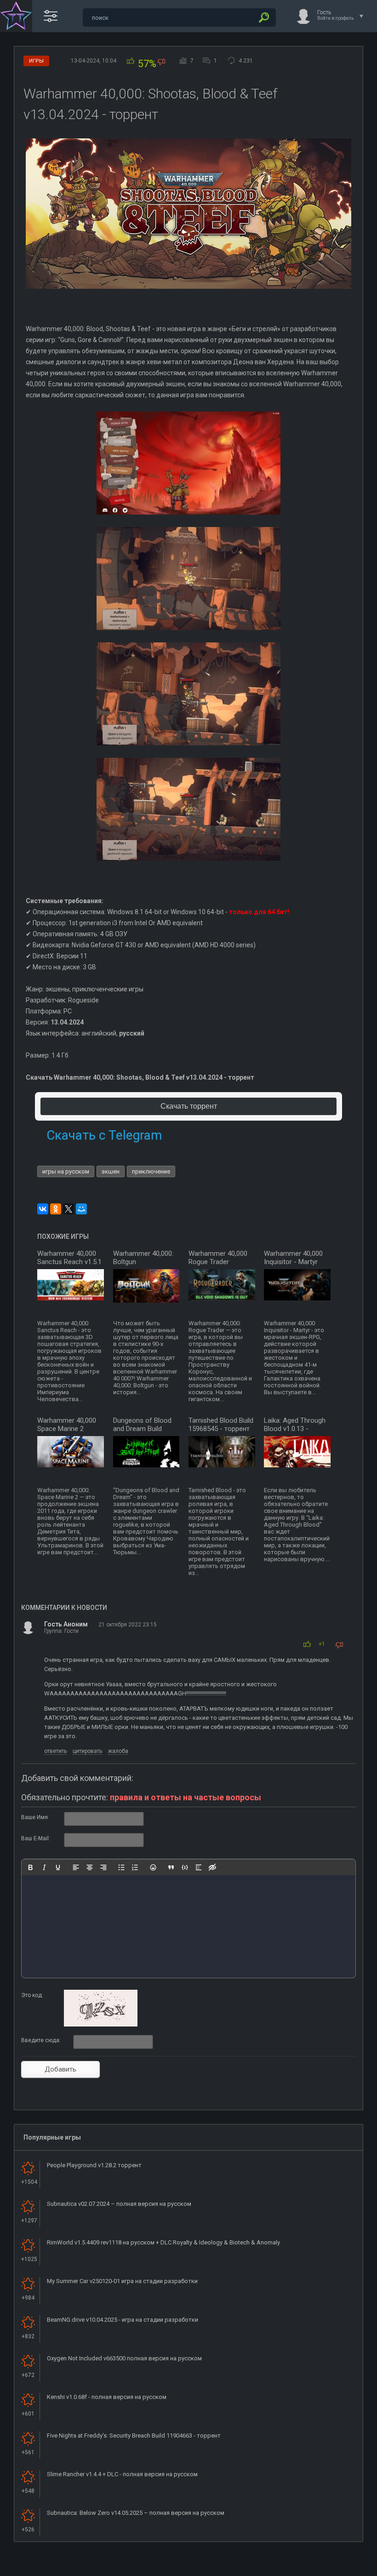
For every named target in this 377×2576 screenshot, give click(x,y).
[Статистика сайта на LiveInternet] (333, 2568)
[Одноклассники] (56, 1209)
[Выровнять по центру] (90, 1867)
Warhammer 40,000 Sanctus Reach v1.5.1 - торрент (69, 1262)
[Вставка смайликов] (153, 1867)
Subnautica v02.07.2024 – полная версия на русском (119, 2204)
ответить (55, 1751)
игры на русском (66, 1171)
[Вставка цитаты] (171, 1867)
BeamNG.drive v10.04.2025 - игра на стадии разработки (123, 2320)
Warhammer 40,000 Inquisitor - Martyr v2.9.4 (293, 1262)
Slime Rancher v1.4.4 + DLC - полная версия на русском (122, 2474)
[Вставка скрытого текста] (212, 1867)
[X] (69, 1209)
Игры (36, 61)
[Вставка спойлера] (199, 1867)
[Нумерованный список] (135, 1867)
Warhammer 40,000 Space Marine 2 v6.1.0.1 (67, 1429)
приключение (151, 1171)
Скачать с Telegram (104, 1135)
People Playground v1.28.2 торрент (94, 2165)
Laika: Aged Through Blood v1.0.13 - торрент (295, 1429)
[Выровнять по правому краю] (103, 1867)
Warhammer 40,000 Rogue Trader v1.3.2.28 (218, 1262)
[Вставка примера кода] (185, 1867)
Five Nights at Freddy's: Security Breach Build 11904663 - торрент (134, 2436)
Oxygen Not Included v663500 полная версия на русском (124, 2358)
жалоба (118, 1751)
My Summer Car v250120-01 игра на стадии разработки (122, 2281)
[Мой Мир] (81, 1209)
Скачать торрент (189, 1106)
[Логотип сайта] (16, 16)
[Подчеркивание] (58, 1867)
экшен (111, 1171)
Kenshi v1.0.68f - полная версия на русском (107, 2397)
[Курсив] (44, 1867)
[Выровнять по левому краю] (76, 1867)
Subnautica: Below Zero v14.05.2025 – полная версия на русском (136, 2513)
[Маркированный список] (121, 1867)
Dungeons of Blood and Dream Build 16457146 (142, 1429)
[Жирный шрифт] (30, 1867)
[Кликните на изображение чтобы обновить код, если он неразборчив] (101, 2025)
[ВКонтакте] (43, 1209)
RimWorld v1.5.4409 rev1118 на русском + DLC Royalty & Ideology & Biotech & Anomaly (163, 2242)
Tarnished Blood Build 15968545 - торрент (221, 1425)
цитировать (87, 1751)
